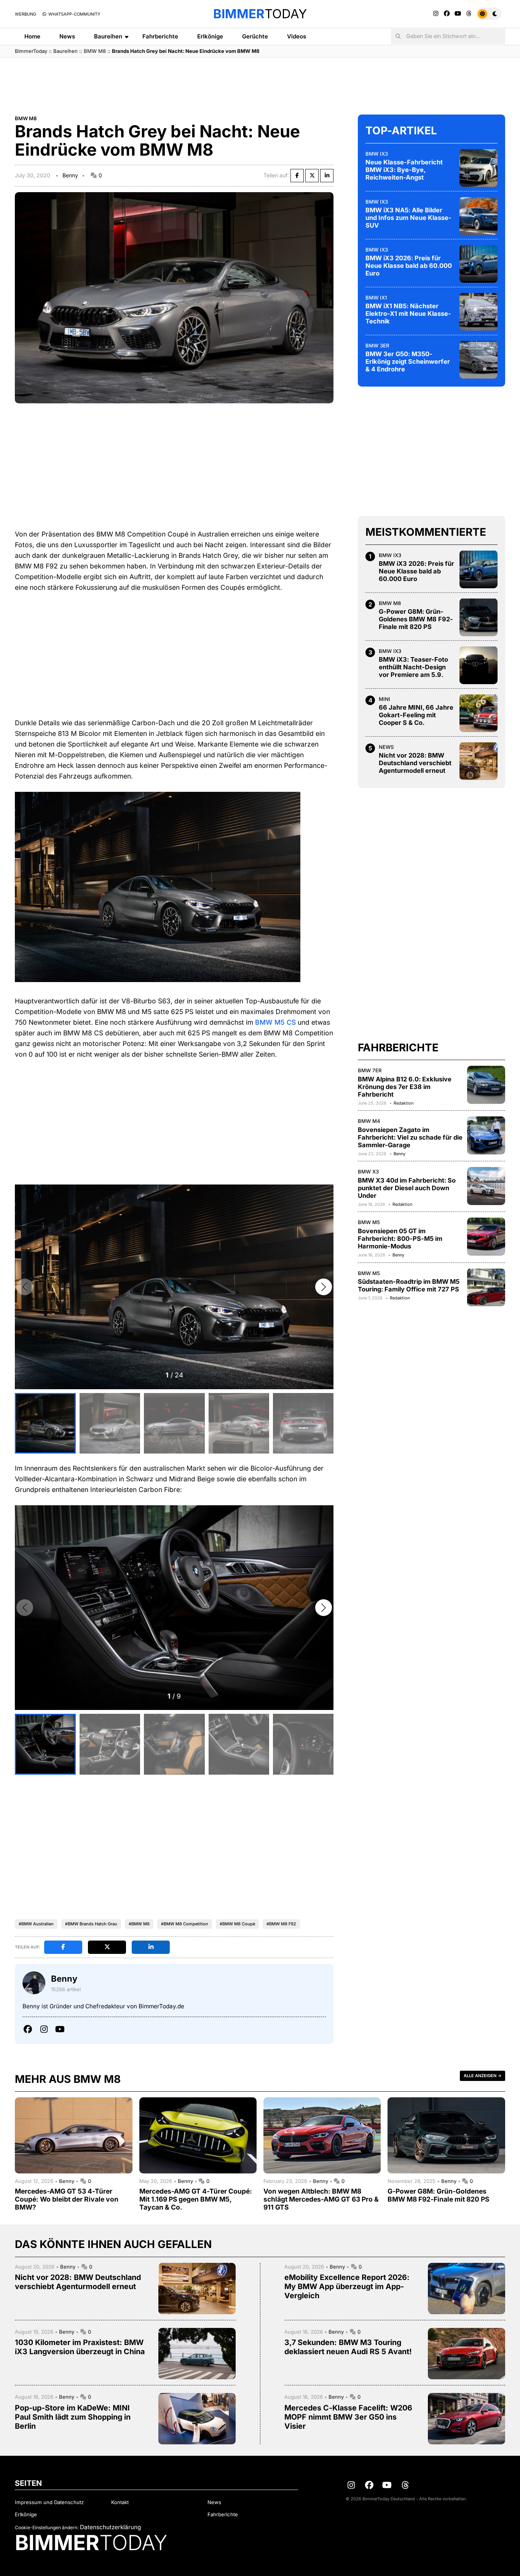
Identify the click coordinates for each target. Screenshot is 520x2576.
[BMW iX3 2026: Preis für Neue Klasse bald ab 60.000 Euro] (479, 264)
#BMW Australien (36, 1924)
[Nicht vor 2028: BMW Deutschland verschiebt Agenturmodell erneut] (479, 761)
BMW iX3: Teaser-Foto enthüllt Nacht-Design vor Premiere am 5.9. (413, 667)
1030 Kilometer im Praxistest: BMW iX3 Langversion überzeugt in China (80, 2347)
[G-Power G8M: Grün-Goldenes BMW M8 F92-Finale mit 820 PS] (479, 617)
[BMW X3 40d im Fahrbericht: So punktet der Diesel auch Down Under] (486, 1186)
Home (32, 36)
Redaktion (404, 1103)
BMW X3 (368, 1172)
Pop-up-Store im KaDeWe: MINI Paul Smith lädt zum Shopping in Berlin (73, 2417)
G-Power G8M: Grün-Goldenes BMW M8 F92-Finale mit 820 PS (416, 619)
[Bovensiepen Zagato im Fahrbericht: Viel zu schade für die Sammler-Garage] (486, 1135)
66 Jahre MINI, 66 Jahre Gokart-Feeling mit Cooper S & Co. (416, 715)
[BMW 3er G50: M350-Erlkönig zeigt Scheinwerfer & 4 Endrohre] (479, 360)
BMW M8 (95, 51)
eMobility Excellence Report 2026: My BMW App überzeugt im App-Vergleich (347, 2286)
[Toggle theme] (489, 14)
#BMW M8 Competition (185, 1924)
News (67, 36)
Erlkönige (210, 36)
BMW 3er (377, 345)
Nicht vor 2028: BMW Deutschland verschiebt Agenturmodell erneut (415, 763)
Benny (70, 175)
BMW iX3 (377, 153)
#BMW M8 (139, 1924)
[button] (324, 1287)
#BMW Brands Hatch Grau (91, 1924)
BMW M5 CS (275, 1022)
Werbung (26, 14)
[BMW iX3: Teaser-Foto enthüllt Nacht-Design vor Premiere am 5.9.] (479, 665)
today (260, 14)
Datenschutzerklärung (110, 2527)
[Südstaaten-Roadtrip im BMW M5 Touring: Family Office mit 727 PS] (486, 1287)
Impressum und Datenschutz (49, 2502)
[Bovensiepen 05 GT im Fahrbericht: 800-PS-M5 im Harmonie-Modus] (486, 1237)
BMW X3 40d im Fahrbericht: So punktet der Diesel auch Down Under (407, 1188)
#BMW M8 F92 (281, 1924)
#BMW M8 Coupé (237, 1924)
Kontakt (120, 2502)
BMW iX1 (376, 297)
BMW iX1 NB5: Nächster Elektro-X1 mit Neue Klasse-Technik (408, 314)
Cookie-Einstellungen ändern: (47, 2527)
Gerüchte (255, 36)
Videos (297, 36)
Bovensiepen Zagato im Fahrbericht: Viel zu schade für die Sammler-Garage (410, 1137)
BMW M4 (369, 1121)
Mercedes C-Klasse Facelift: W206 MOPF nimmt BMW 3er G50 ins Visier (348, 2417)
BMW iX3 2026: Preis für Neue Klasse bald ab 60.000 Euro (409, 266)
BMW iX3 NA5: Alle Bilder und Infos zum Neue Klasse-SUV (408, 218)
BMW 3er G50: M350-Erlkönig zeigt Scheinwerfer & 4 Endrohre (408, 361)
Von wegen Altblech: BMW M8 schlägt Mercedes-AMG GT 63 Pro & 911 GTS (321, 2199)
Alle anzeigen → (483, 2076)
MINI (384, 699)
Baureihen (108, 36)
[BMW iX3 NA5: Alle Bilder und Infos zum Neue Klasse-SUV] (479, 216)
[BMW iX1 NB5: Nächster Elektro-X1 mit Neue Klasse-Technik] (479, 312)
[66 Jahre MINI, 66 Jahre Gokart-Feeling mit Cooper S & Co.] (479, 713)
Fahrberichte (160, 36)
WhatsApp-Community (74, 14)
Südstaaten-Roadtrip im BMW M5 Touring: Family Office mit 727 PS (409, 1285)
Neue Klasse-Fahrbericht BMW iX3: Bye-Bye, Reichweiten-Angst (404, 170)
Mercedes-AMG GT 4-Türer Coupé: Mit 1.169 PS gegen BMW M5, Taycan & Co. (196, 2199)
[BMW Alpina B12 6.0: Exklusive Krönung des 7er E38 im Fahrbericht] (486, 1085)
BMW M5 (369, 1222)
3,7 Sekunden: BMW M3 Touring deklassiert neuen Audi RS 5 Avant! (348, 2347)
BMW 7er (370, 1070)
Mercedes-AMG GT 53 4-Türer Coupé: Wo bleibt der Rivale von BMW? (67, 2199)
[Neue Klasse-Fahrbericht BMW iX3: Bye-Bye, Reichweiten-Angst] (479, 168)
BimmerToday (31, 51)
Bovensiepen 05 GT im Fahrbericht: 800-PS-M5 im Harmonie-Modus (400, 1239)
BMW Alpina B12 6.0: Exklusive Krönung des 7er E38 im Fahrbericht (405, 1086)
